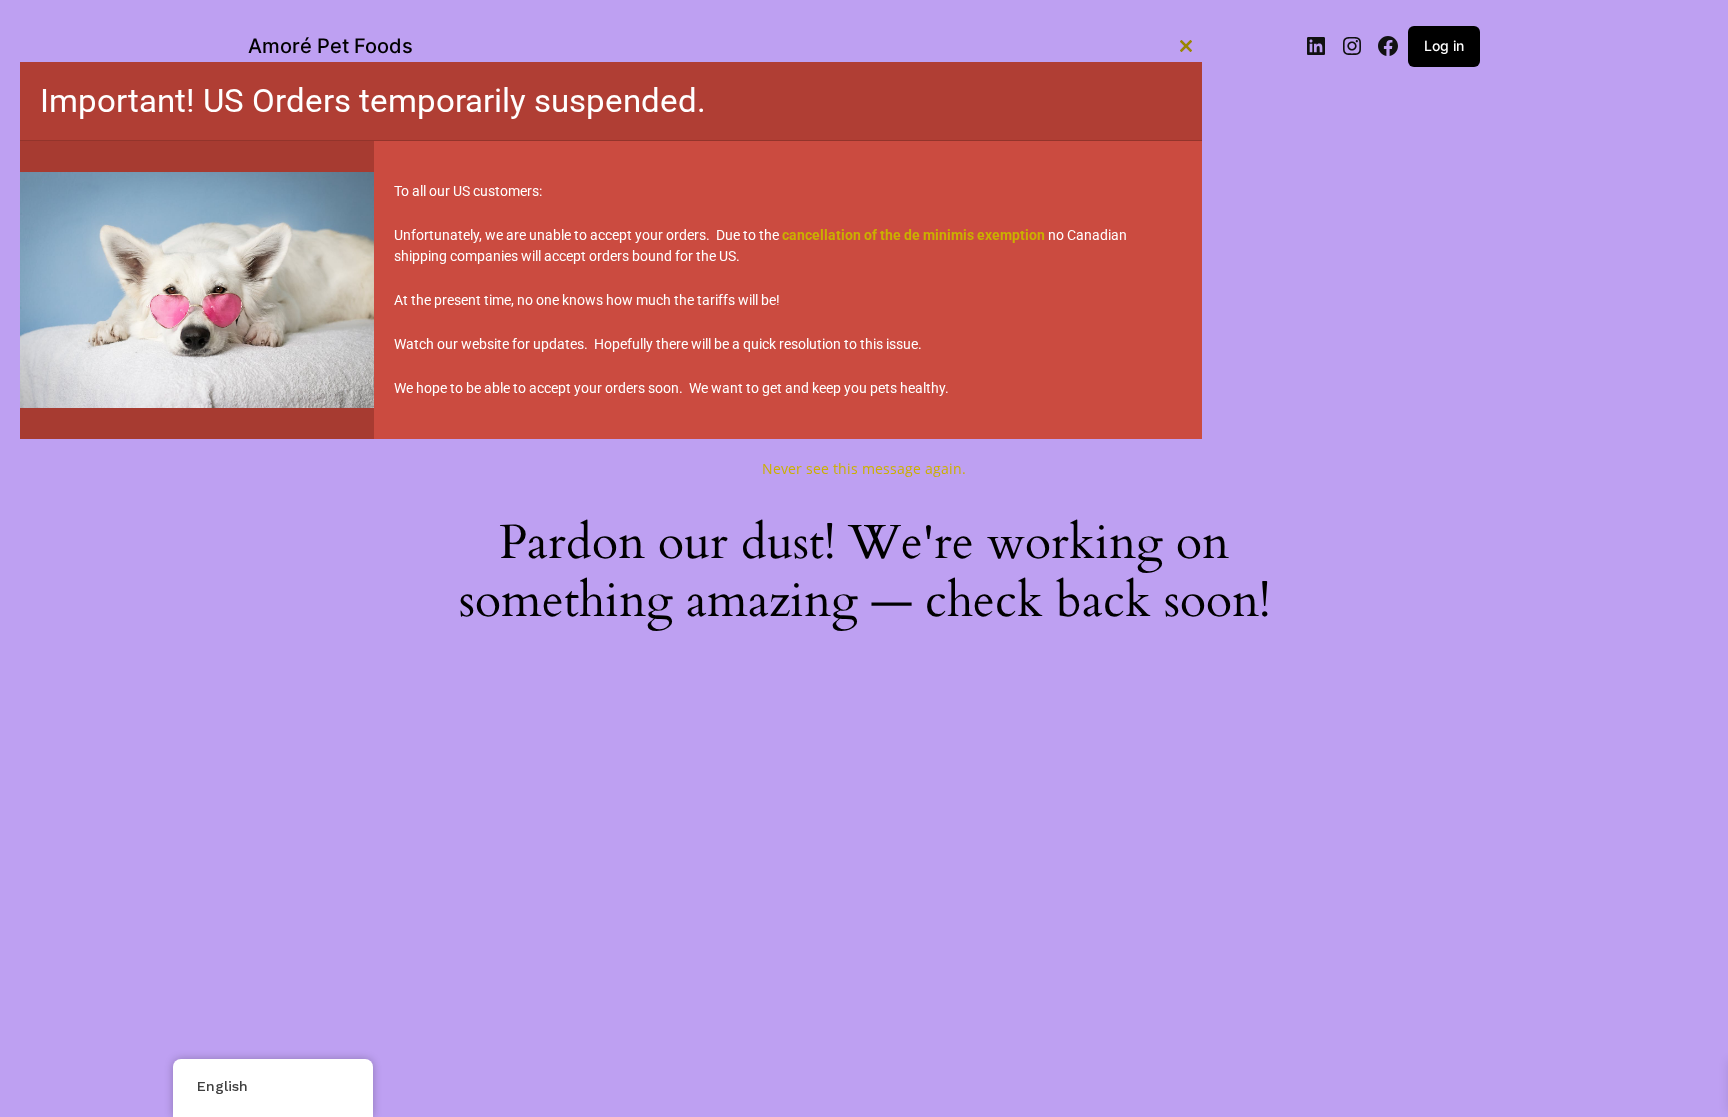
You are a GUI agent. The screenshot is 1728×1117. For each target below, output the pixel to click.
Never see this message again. (864, 468)
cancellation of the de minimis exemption (913, 235)
